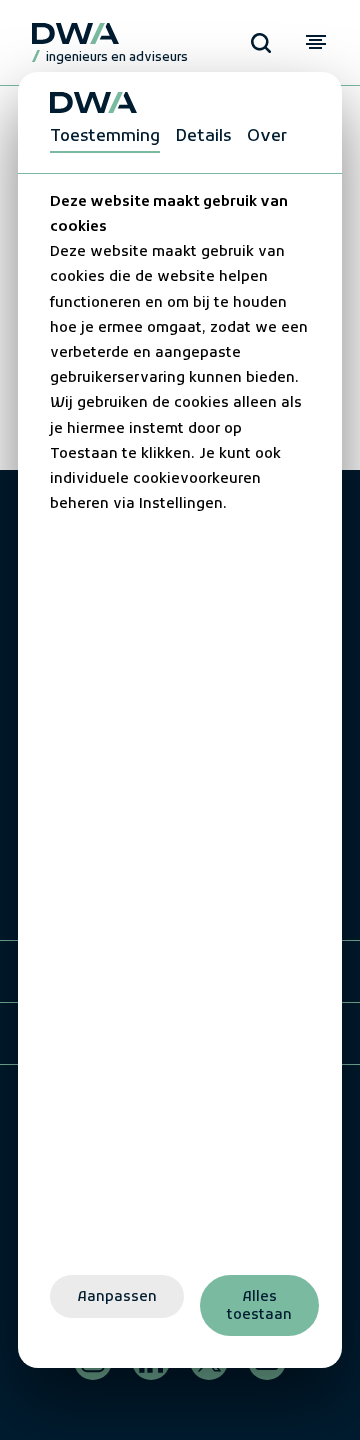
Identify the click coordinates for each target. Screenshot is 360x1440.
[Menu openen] (315, 42)
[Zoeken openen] (261, 43)
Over (267, 137)
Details (203, 137)
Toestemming (105, 137)
